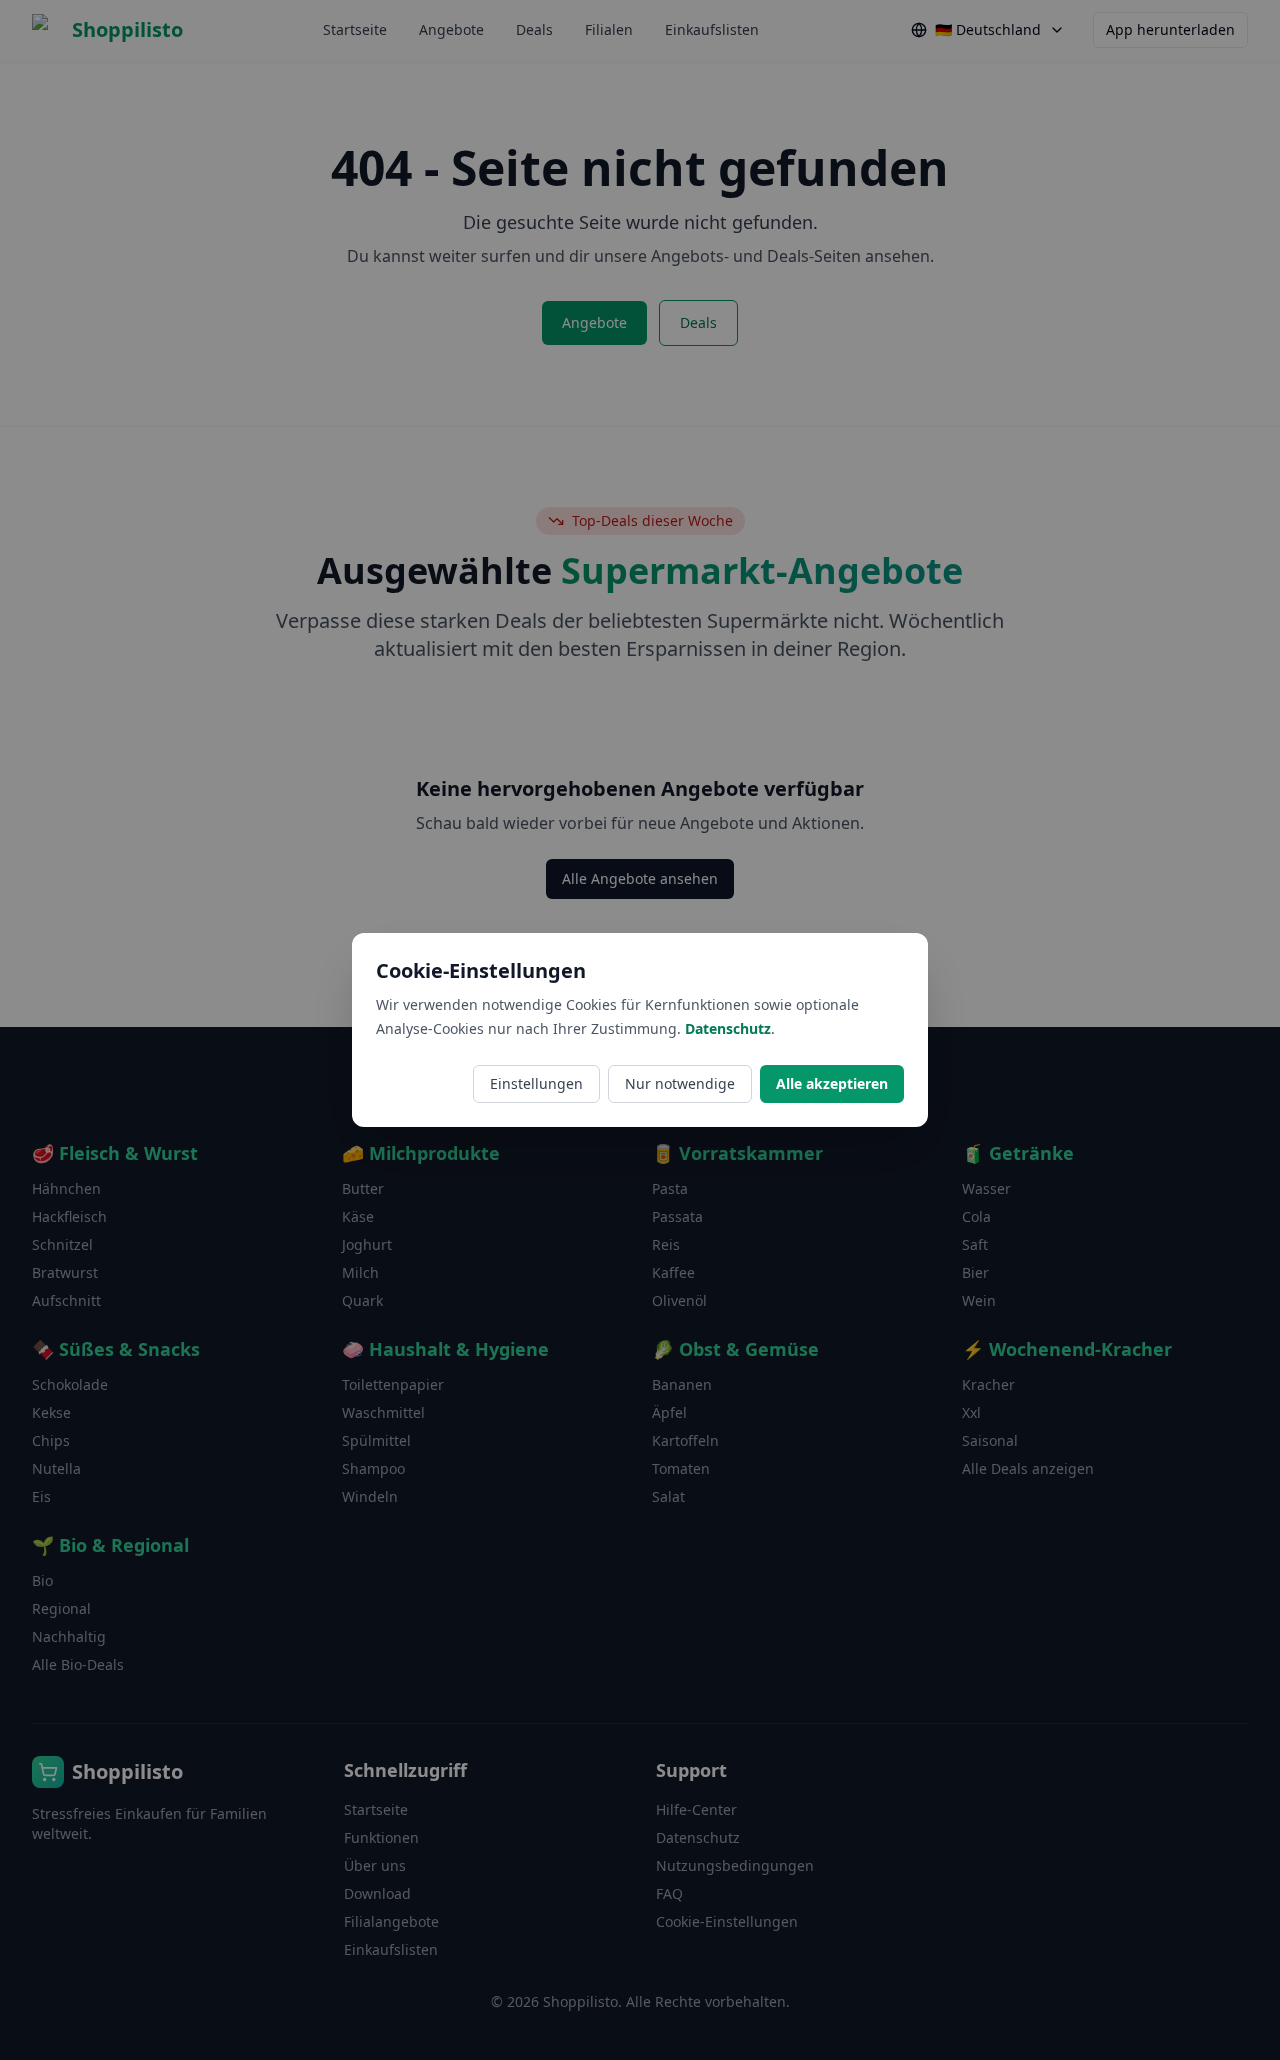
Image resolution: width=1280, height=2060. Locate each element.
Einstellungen (536, 1083)
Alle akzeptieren (832, 1083)
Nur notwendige (680, 1083)
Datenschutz (728, 1028)
